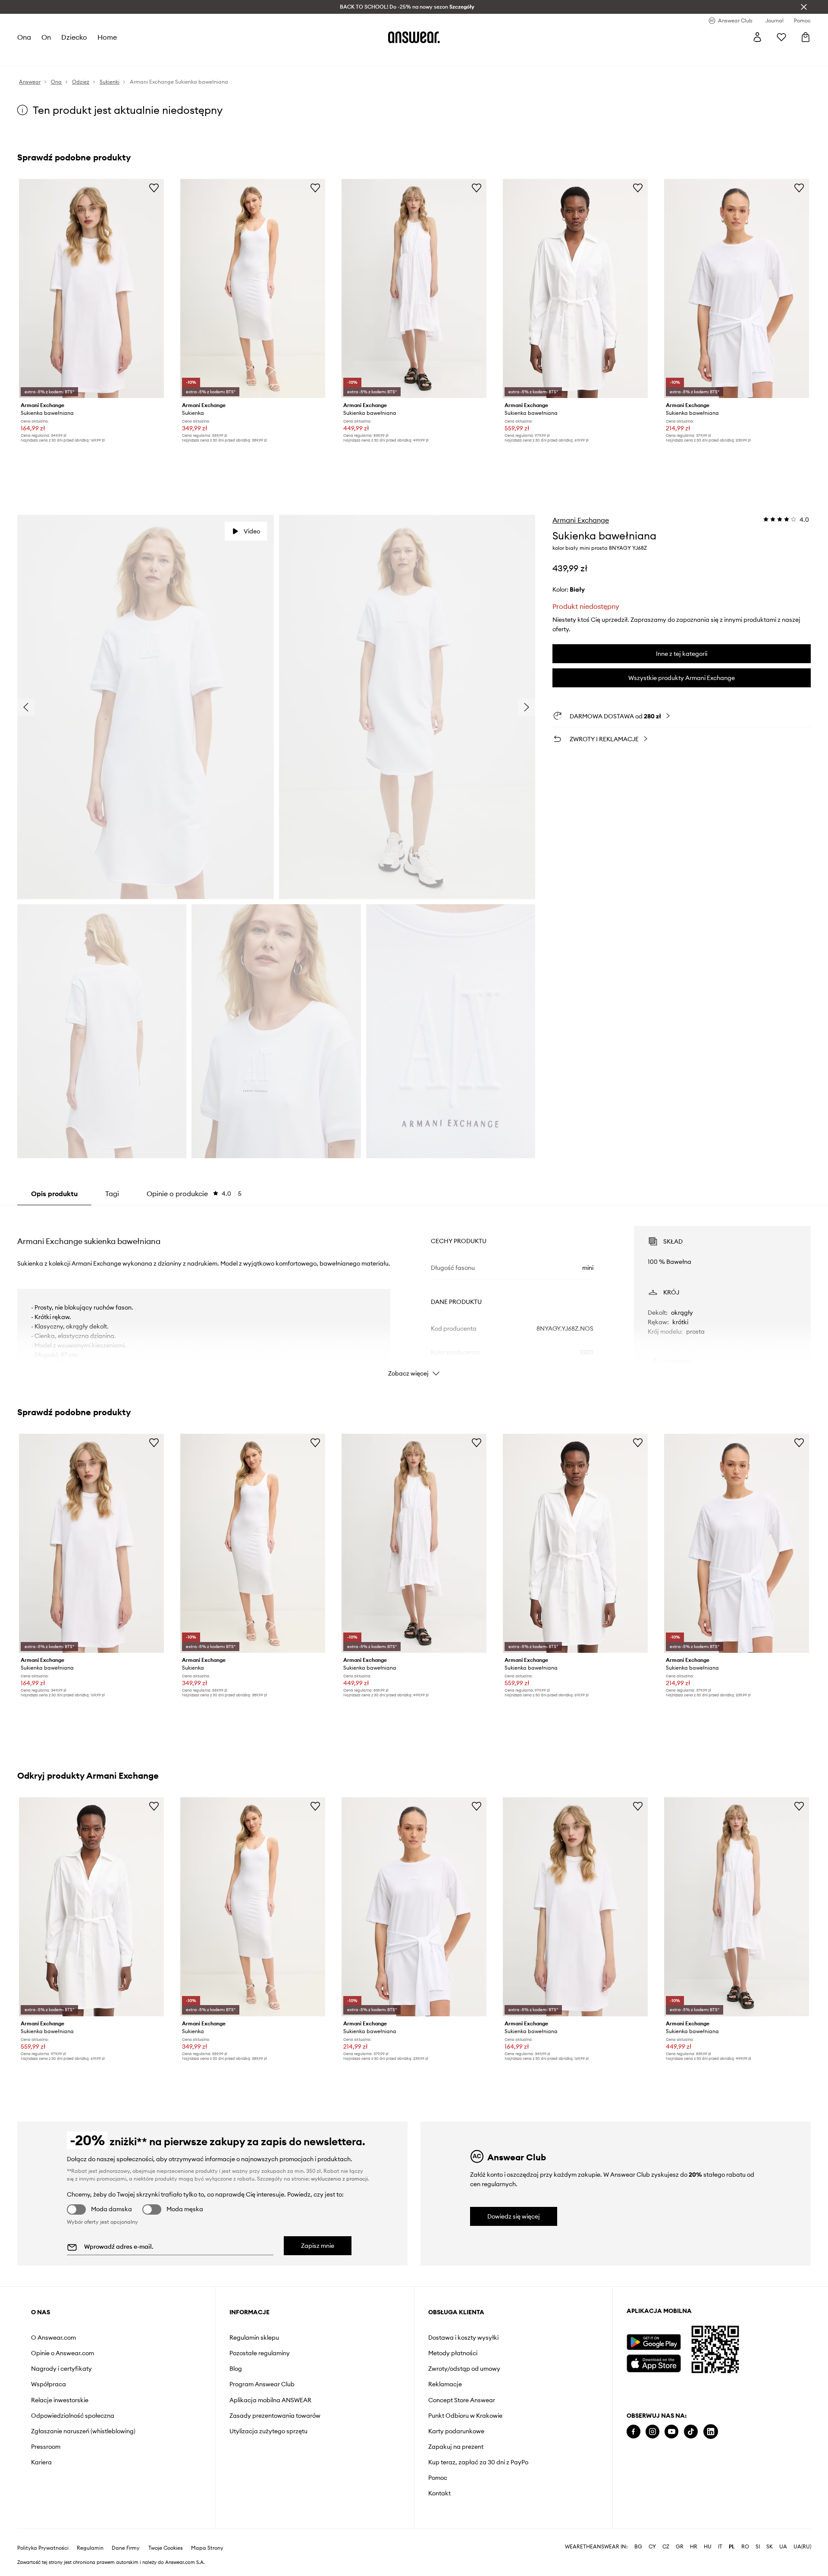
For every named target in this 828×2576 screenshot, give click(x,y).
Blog (236, 2369)
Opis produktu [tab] (54, 1194)
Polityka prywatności (43, 2534)
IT (720, 2533)
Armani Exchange (581, 520)
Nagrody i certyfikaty (61, 2369)
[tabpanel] (414, 1294)
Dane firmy (126, 2534)
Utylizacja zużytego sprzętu (268, 2431)
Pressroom (46, 2447)
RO (745, 2533)
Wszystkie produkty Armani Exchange (682, 678)
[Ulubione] (781, 37)
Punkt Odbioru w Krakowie (465, 2416)
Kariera (41, 2462)
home (107, 37)
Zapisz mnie (318, 2246)
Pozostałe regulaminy (260, 2353)
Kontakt (439, 2493)
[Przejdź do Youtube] (671, 2432)
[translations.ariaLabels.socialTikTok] (691, 2432)
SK (770, 2533)
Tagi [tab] (112, 1194)
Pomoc (438, 2478)
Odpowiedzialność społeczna (73, 2416)
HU (708, 2533)
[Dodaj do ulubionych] (154, 188)
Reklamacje (445, 2384)
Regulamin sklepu (254, 2338)
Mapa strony (207, 2534)
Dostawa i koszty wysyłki (463, 2338)
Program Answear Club (262, 2384)
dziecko (74, 37)
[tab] (194, 1194)
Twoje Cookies (166, 2534)
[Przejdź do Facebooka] (634, 2432)
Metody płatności (453, 2353)
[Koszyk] (806, 37)
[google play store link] (654, 2342)
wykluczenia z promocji (339, 2179)
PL (732, 2533)
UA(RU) (802, 2533)
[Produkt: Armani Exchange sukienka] (253, 288)
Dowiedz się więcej (514, 2216)
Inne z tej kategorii (682, 654)
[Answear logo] (414, 37)
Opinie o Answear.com (63, 2353)
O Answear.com (53, 2338)
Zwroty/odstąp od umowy (464, 2369)
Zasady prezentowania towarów (275, 2416)
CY (652, 2533)
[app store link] (654, 2362)
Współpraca (49, 2384)
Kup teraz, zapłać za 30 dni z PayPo (478, 2462)
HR (694, 2533)
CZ (666, 2533)
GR (680, 2533)
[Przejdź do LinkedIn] (711, 2432)
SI (758, 2533)
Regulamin (90, 2534)
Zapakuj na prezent (456, 2447)
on (46, 37)
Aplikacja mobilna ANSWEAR (270, 2400)
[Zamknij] (804, 7)
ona (24, 37)
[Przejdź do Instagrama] (652, 2432)
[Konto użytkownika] (757, 37)
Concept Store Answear (462, 2400)
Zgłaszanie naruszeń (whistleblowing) (83, 2431)
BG (638, 2533)
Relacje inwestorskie (60, 2400)
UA (783, 2533)
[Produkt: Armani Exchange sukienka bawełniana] (91, 288)
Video (252, 531)
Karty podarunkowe (456, 2431)
